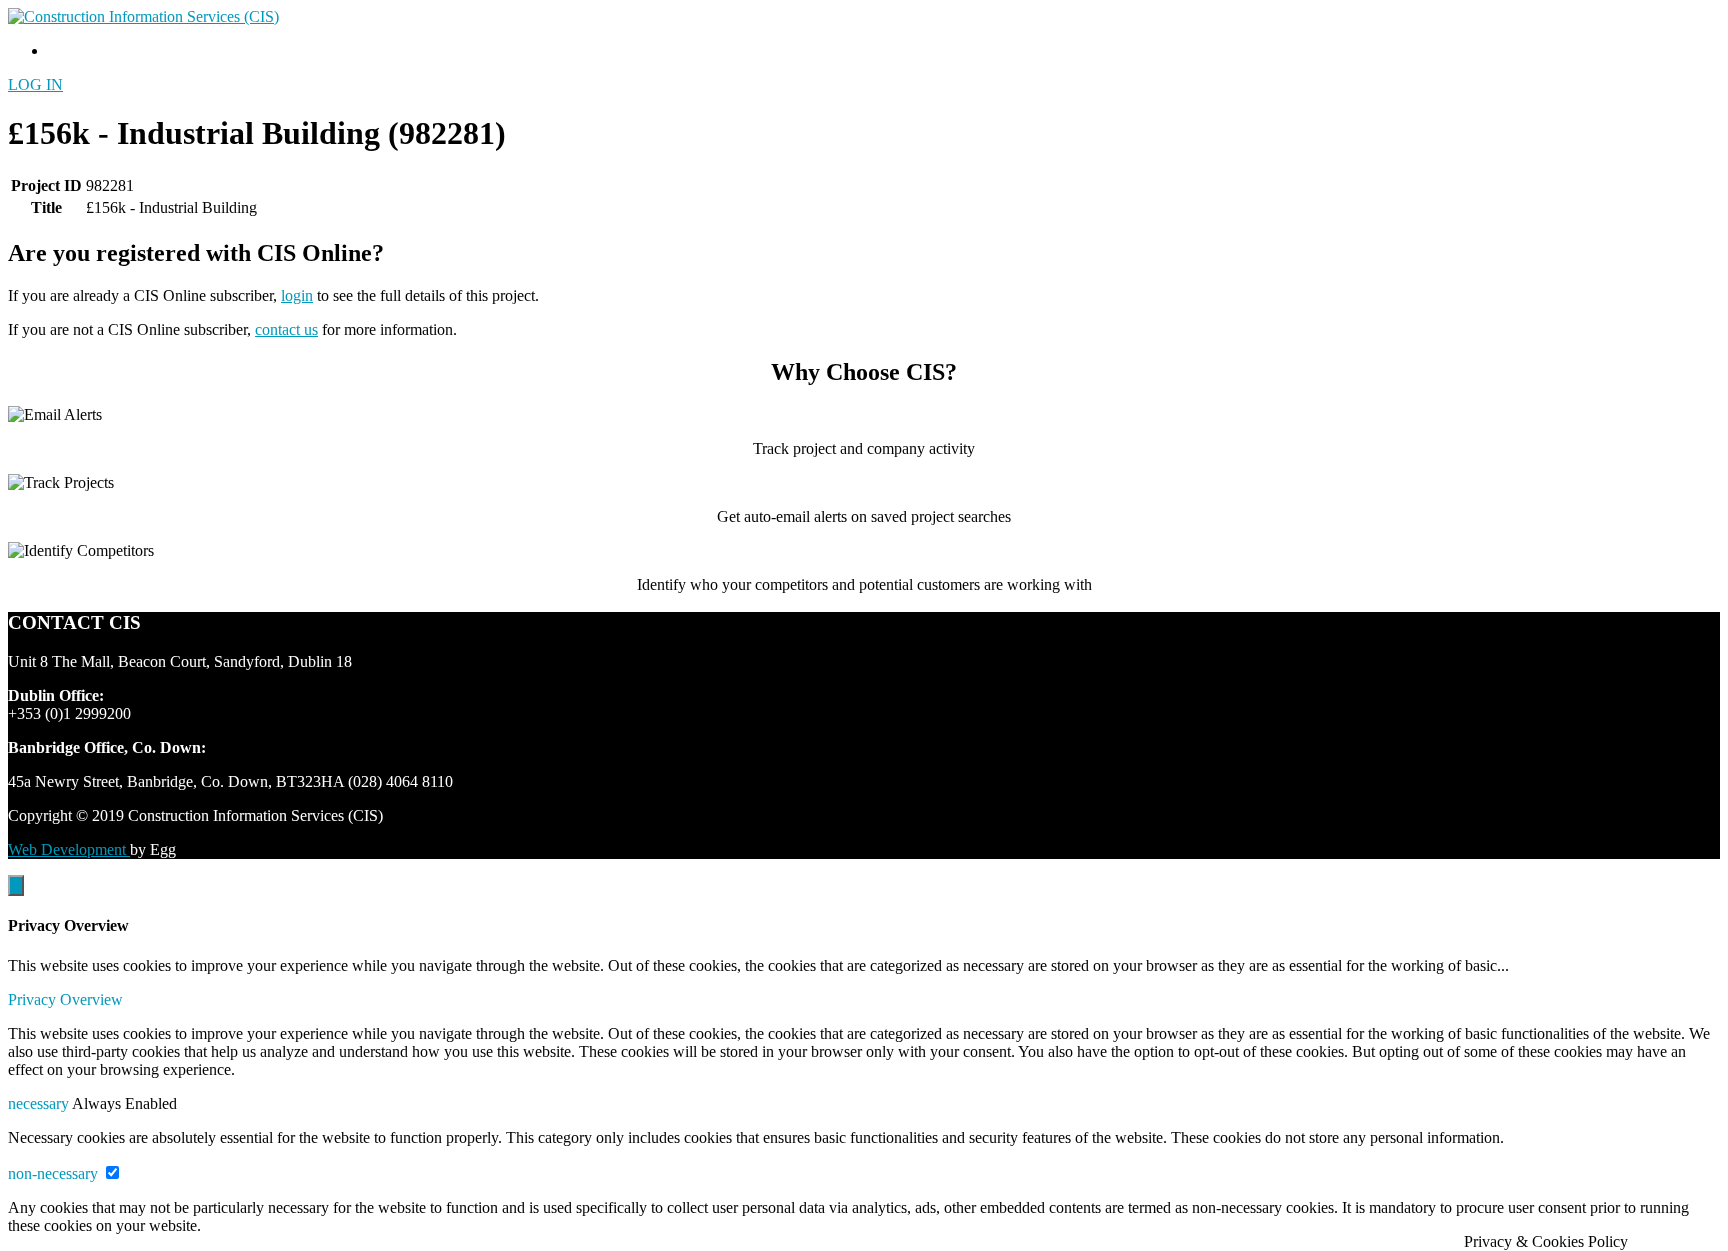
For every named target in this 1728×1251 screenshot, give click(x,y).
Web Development (69, 849)
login (297, 295)
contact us (286, 329)
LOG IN (35, 84)
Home (67, 50)
